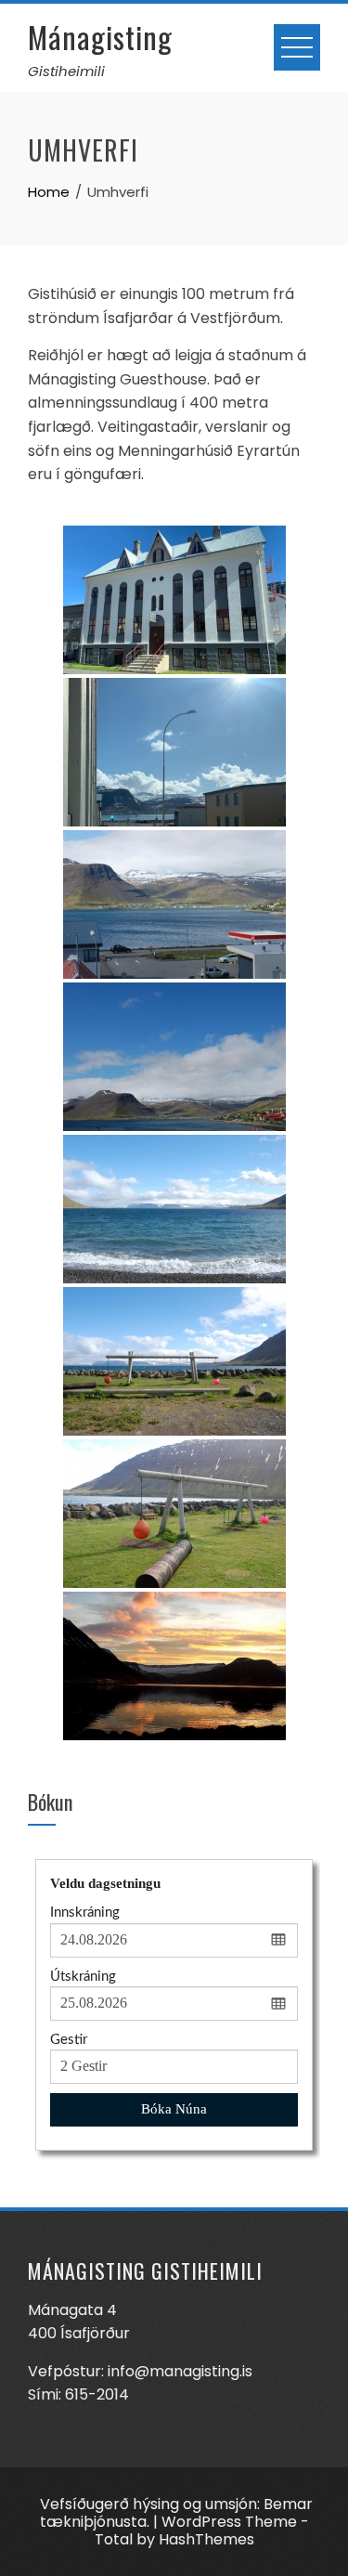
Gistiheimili (66, 71)
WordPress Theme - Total (202, 2530)
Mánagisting (100, 37)
